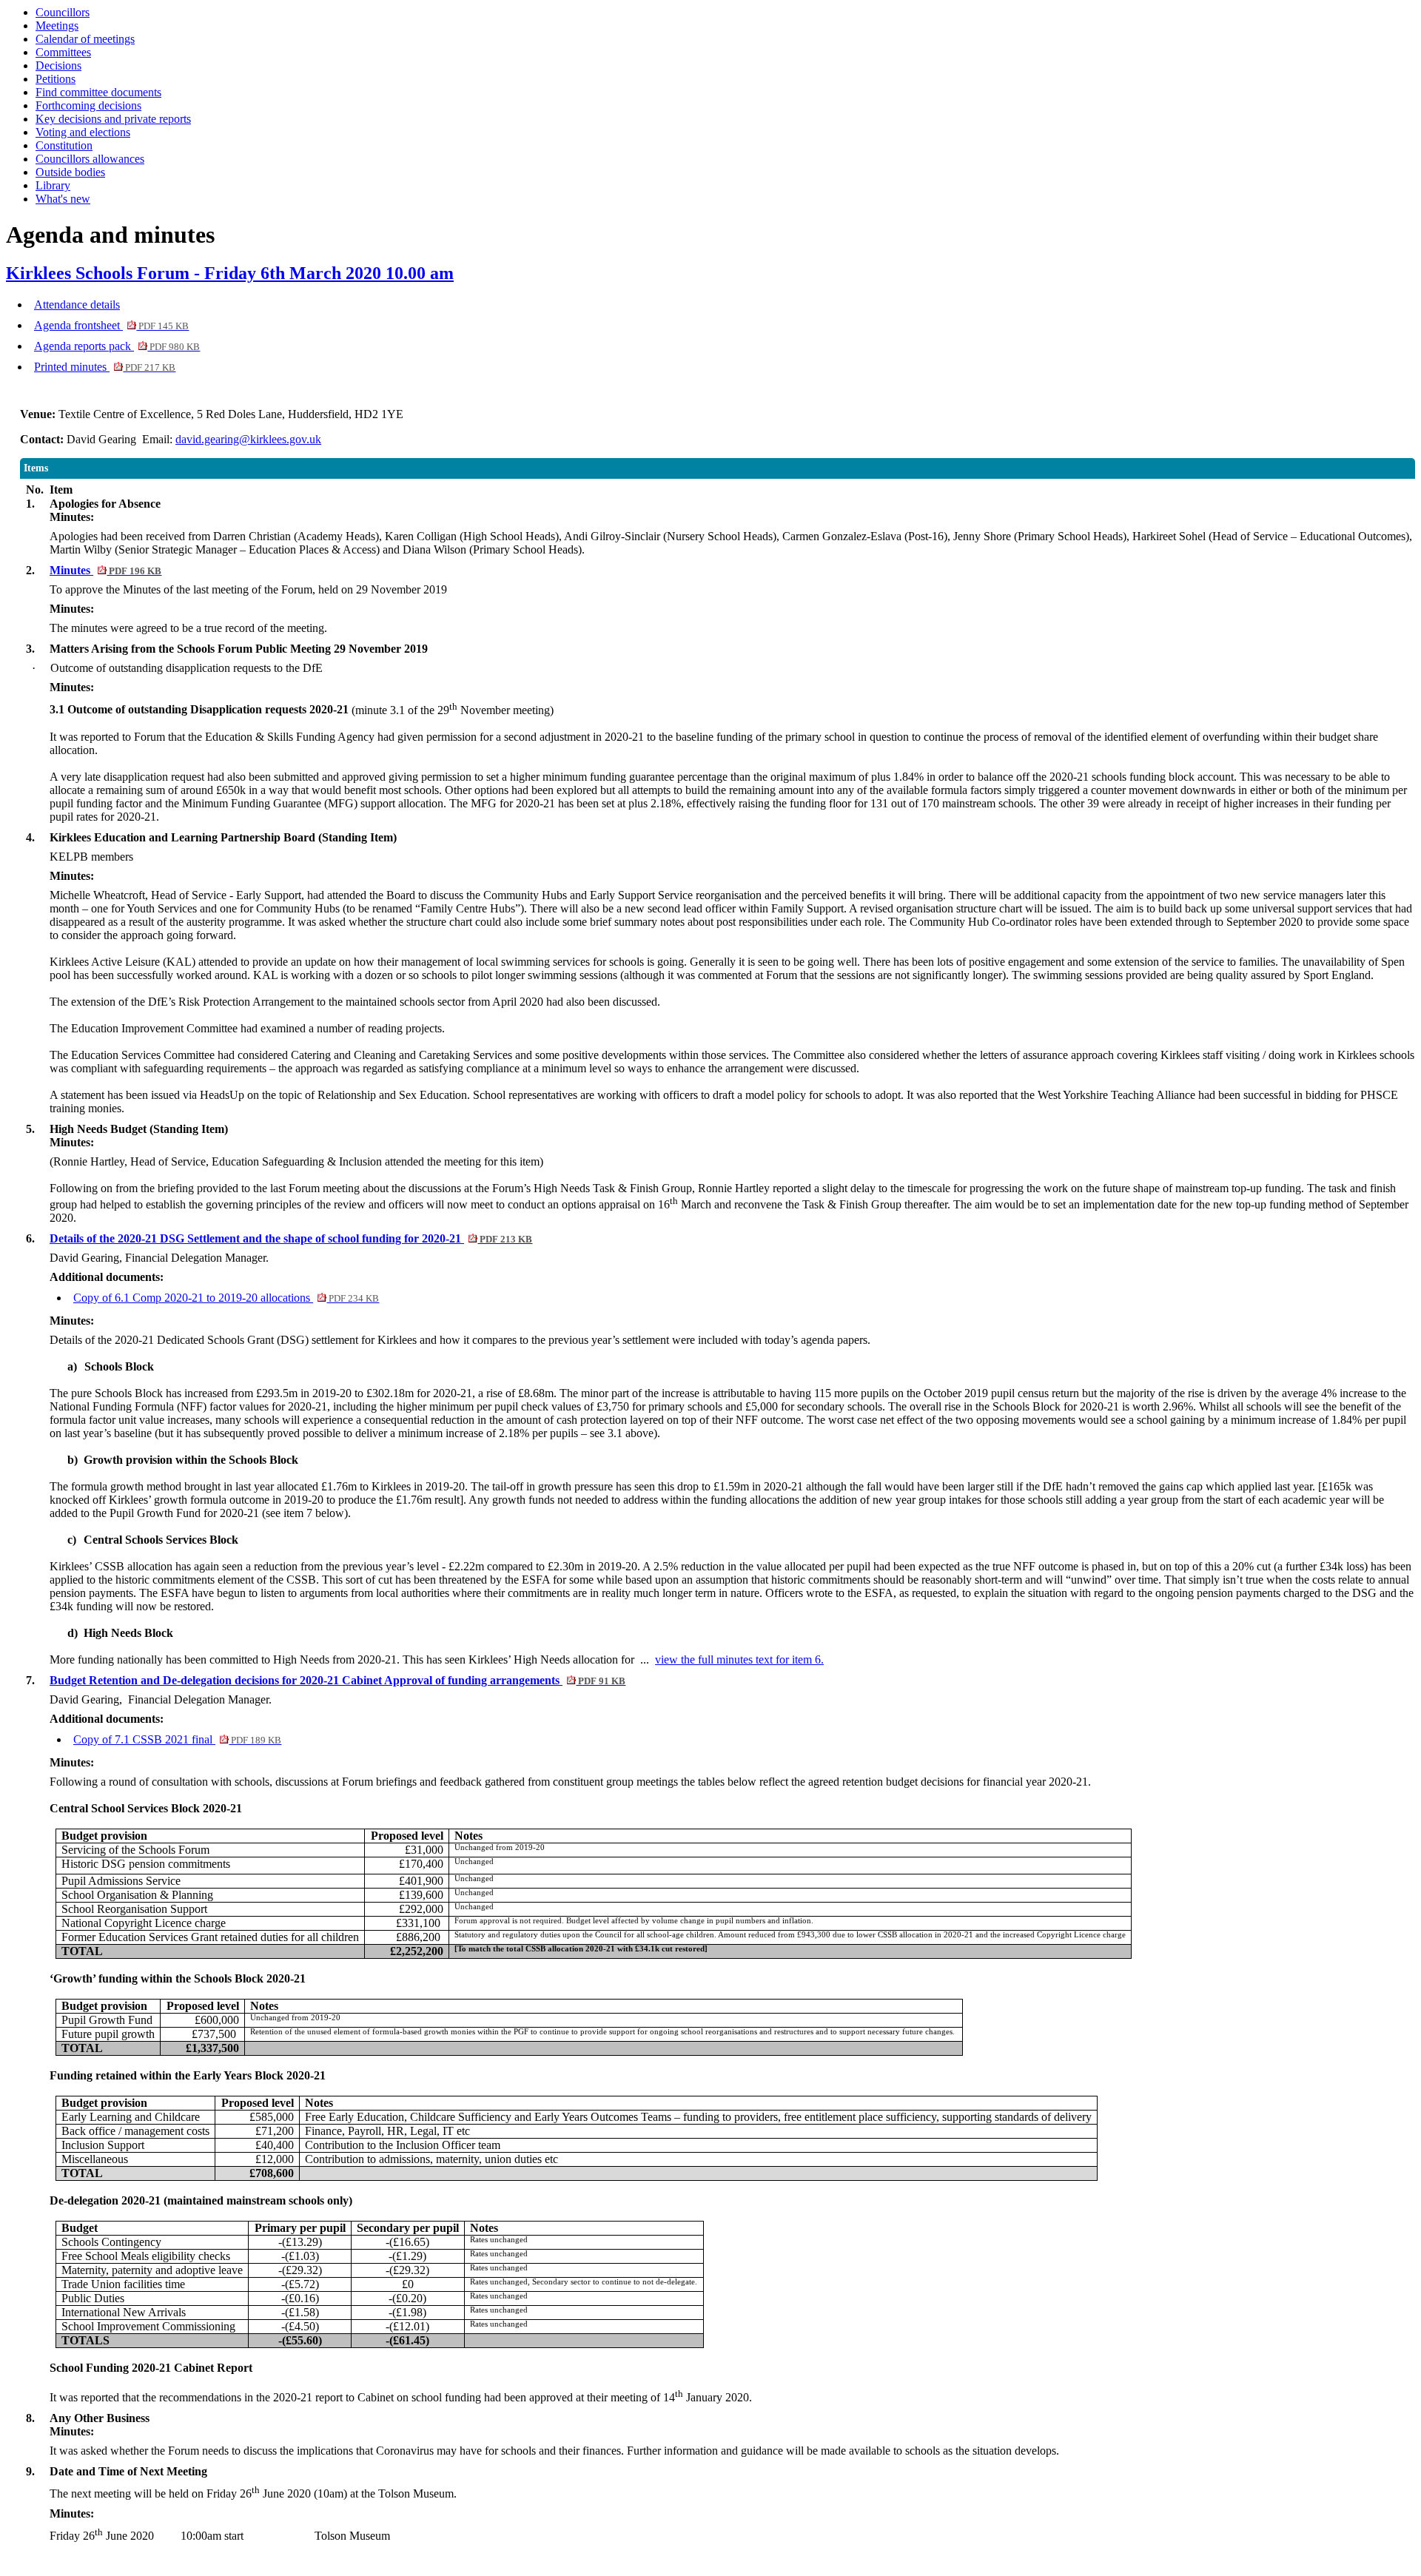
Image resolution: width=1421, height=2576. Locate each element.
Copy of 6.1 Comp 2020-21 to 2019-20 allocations (226, 1298)
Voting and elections (83, 132)
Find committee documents (98, 92)
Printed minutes (105, 367)
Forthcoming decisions (88, 105)
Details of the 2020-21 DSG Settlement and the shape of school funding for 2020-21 (291, 1238)
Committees (63, 52)
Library (53, 185)
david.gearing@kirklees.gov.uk (248, 439)
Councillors (63, 12)
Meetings (57, 26)
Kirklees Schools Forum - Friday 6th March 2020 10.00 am (230, 273)
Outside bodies (70, 172)
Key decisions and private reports (113, 119)
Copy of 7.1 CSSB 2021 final (177, 1739)
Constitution (64, 145)
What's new (63, 199)
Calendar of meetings (85, 39)
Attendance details (77, 305)
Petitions (56, 79)
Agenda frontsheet (111, 325)
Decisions (58, 65)
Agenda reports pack (117, 346)
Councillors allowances (90, 159)
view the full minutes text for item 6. (739, 1659)
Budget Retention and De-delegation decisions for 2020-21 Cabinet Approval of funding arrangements (337, 1680)
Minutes (105, 570)
